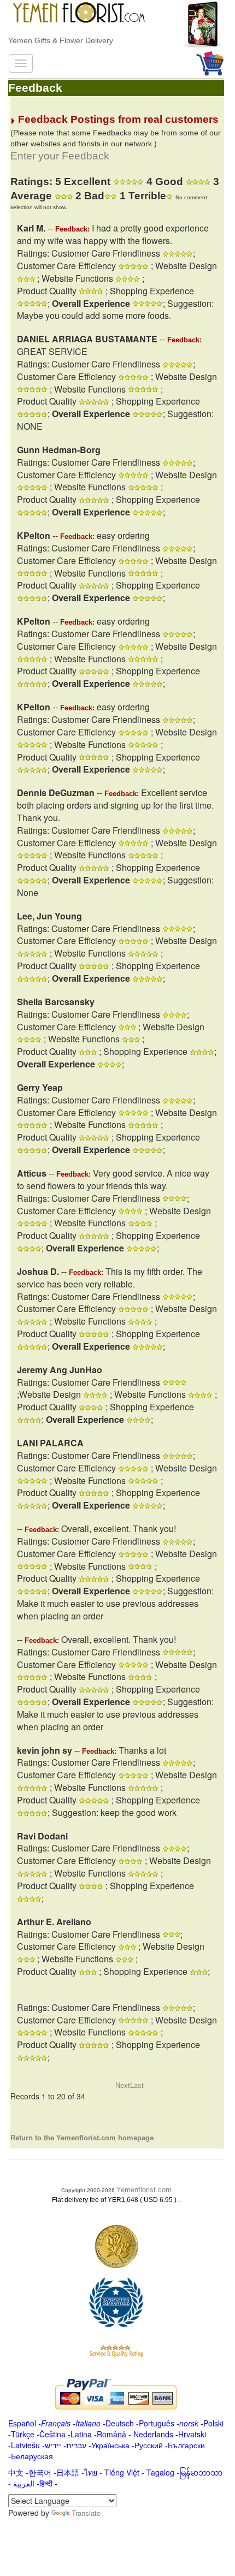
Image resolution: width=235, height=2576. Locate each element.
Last (137, 2085)
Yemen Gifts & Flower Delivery (61, 40)
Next (123, 2085)
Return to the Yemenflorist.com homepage (82, 2138)
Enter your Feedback (60, 156)
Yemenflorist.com (144, 2190)
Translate (86, 2513)
